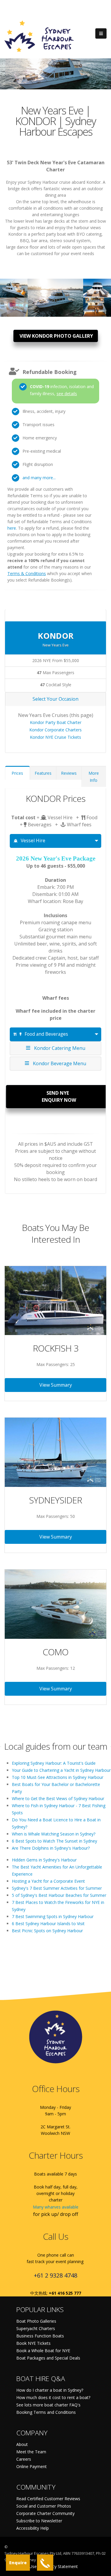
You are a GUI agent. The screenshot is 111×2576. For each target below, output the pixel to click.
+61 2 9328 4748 (55, 2275)
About (22, 2444)
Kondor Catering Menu (58, 1048)
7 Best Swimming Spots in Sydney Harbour (53, 1916)
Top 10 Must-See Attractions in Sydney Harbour (58, 1777)
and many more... (39, 478)
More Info (94, 777)
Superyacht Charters (36, 2328)
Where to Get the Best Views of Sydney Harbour (58, 1798)
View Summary (56, 1385)
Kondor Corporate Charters (55, 730)
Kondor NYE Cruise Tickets (55, 737)
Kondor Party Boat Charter (56, 722)
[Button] (101, 34)
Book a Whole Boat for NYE (43, 2351)
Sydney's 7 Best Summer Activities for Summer (57, 1888)
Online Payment (32, 2466)
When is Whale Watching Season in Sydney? (54, 1834)
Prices (17, 773)
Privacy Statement (60, 2566)
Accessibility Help (33, 2528)
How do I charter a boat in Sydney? (50, 2390)
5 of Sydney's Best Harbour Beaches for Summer (59, 1895)
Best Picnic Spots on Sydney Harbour (47, 1931)
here (12, 528)
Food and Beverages (46, 1034)
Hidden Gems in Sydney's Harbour (44, 1860)
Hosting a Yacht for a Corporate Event (48, 1881)
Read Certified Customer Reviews (48, 2499)
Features (43, 773)
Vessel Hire (33, 841)
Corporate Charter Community (45, 2513)
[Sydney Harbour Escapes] (40, 36)
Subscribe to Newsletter (39, 2521)
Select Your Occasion (55, 699)
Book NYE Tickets (33, 2343)
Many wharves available (56, 2207)
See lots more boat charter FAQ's (48, 2405)
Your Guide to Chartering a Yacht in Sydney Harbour (61, 1770)
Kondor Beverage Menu (58, 1063)
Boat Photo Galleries (36, 2321)
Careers (24, 2459)
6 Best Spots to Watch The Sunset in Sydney (54, 1841)
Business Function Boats (40, 2336)
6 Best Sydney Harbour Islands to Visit (48, 1924)
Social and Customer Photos (44, 2506)
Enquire (18, 2563)
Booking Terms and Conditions (46, 2412)
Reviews (69, 773)
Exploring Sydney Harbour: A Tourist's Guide (54, 1763)
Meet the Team (31, 2452)
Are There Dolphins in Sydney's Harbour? (51, 1848)
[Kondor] (14, 285)
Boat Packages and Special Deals (48, 2358)
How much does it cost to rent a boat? (53, 2397)
